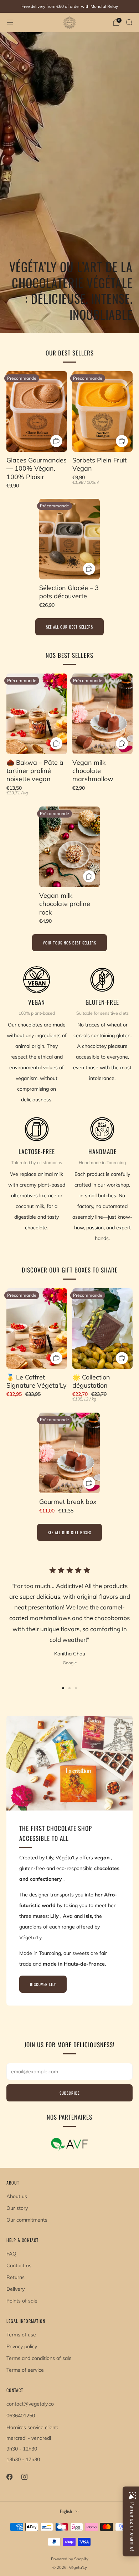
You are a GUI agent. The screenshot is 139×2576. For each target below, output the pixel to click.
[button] (63, 1688)
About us (17, 2196)
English (66, 2511)
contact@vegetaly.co (30, 2404)
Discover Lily (43, 1984)
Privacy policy (22, 2346)
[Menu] (10, 22)
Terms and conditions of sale (39, 2358)
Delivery (16, 2289)
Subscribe (69, 2093)
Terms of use (21, 2335)
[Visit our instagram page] (24, 2477)
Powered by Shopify (70, 2559)
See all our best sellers (69, 627)
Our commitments (27, 2220)
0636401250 (21, 2416)
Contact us (19, 2265)
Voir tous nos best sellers (69, 943)
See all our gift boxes (69, 1532)
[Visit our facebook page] (9, 2477)
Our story (17, 2208)
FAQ (11, 2254)
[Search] (129, 22)
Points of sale (22, 2301)
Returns (16, 2277)
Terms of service (25, 2370)
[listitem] (69, 6)
